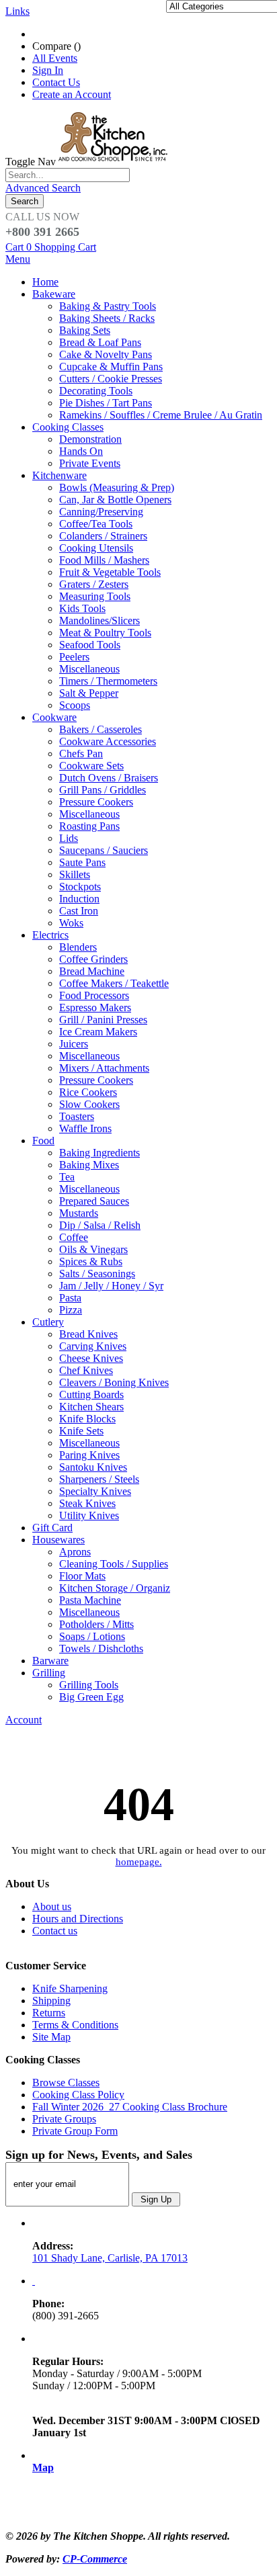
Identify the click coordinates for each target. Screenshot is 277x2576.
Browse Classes (66, 2083)
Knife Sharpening (70, 1988)
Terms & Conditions (75, 2025)
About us (52, 1906)
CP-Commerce (95, 2559)
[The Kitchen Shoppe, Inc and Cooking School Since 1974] (115, 162)
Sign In (48, 70)
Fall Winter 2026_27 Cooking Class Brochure (130, 2107)
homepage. (139, 1862)
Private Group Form (75, 2131)
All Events (55, 58)
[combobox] (68, 175)
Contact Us (56, 82)
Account (24, 1720)
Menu (18, 259)
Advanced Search (43, 188)
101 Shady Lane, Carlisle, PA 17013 (110, 2258)
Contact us (55, 1931)
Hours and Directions (78, 1919)
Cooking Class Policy (78, 2095)
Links (17, 11)
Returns (49, 2013)
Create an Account (72, 94)
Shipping (51, 2001)
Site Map (51, 2037)
